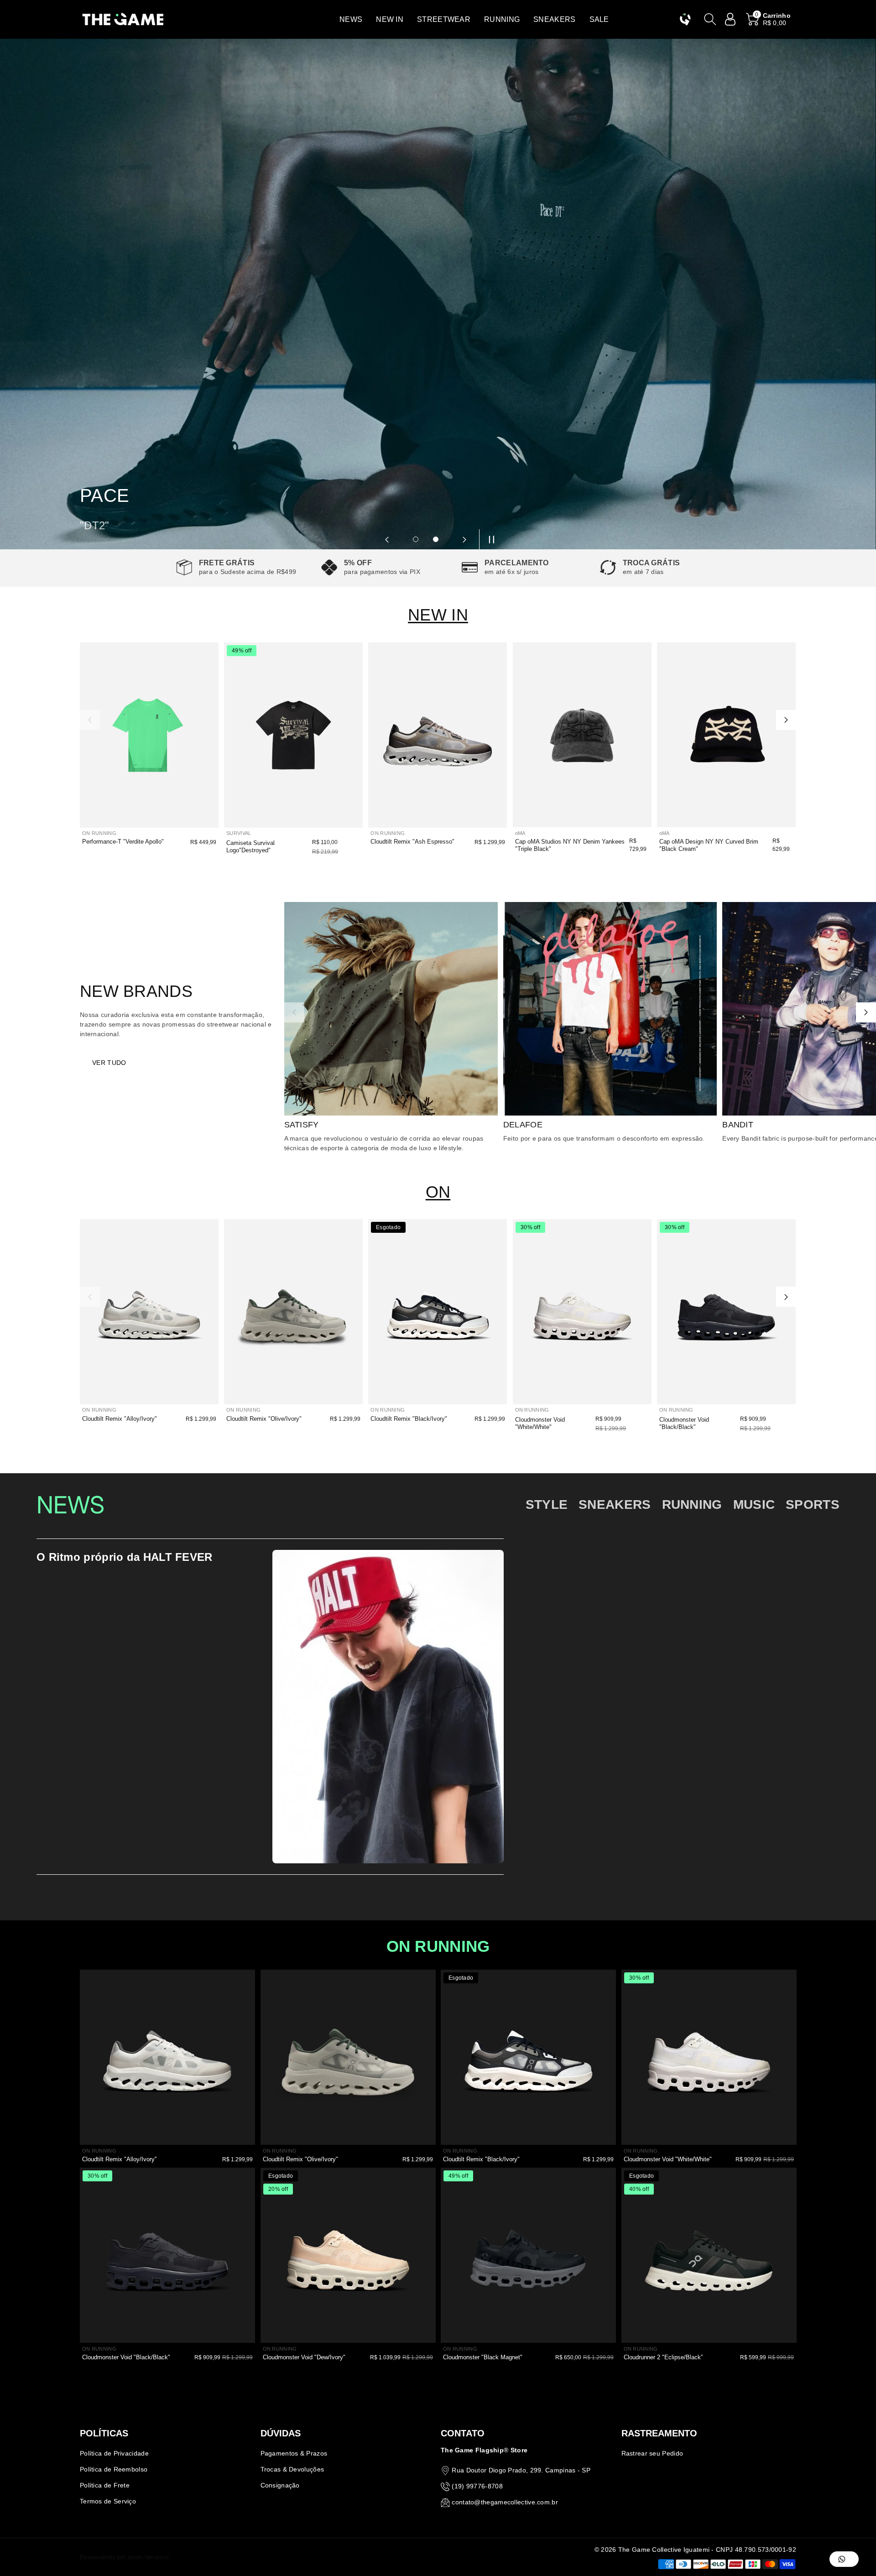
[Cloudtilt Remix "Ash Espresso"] (438, 735)
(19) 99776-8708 (477, 2486)
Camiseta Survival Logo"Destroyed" (250, 847)
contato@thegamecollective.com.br (505, 2502)
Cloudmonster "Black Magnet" (483, 2357)
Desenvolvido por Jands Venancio (124, 2557)
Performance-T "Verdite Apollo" (123, 842)
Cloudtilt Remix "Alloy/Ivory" (120, 1419)
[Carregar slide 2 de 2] (436, 539)
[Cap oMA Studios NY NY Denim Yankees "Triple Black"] (582, 735)
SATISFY (302, 1125)
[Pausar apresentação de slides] (489, 539)
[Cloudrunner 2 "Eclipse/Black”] (709, 2255)
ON (438, 1192)
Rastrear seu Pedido (652, 2453)
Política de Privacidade (114, 2453)
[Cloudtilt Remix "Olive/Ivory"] (293, 1312)
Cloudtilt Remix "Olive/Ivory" (264, 1419)
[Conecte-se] (730, 19)
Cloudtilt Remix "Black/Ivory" (409, 1419)
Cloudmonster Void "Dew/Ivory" (304, 2357)
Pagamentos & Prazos (294, 2453)
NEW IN (438, 615)
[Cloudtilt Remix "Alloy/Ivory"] (149, 1312)
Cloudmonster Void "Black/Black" (684, 1423)
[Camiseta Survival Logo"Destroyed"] (293, 735)
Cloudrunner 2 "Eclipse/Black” (663, 2357)
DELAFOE (523, 1125)
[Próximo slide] (464, 539)
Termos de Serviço (108, 2501)
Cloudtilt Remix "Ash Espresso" (412, 842)
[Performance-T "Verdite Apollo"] (149, 735)
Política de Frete (105, 2485)
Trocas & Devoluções (292, 2469)
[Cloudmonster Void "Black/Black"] (726, 1312)
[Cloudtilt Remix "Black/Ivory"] (438, 1312)
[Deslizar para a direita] (786, 720)
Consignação (280, 2485)
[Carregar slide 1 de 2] (416, 539)
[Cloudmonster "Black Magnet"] (528, 2255)
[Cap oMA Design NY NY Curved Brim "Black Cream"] (726, 735)
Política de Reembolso (114, 2469)
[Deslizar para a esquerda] (90, 720)
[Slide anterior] (387, 539)
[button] (351, 19)
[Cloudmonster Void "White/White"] (582, 1312)
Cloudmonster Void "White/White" (540, 1423)
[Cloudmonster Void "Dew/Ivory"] (348, 2255)
